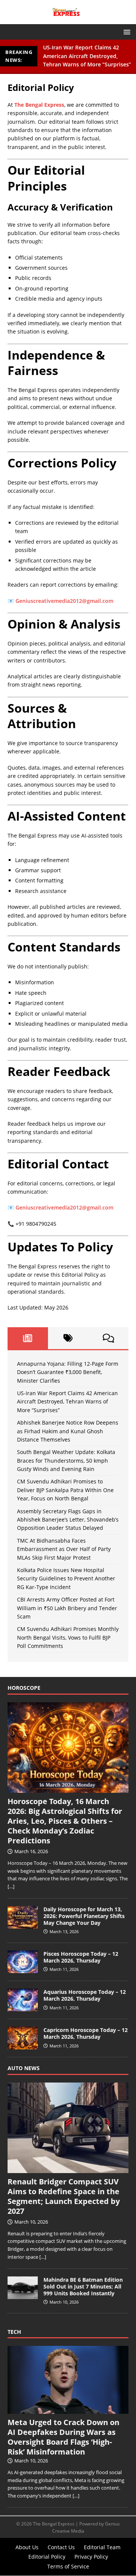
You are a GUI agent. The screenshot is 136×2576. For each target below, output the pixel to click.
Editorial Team (102, 2547)
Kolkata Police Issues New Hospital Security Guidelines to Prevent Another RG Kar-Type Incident (66, 1578)
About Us (27, 2547)
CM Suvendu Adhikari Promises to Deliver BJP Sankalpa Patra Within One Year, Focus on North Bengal (65, 1490)
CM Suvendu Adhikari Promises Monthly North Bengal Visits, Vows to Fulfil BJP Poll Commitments (68, 1637)
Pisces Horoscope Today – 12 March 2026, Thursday (81, 1957)
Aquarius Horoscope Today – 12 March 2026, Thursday (85, 1995)
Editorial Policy (47, 2557)
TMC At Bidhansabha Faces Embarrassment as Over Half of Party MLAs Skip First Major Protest (64, 1549)
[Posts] (28, 1338)
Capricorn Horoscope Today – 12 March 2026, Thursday (86, 2033)
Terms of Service (68, 2566)
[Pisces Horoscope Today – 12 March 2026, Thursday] (23, 1969)
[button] (126, 32)
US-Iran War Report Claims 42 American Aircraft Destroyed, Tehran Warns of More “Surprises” (87, 56)
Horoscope (24, 1688)
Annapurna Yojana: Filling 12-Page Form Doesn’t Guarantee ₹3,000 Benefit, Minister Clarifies (68, 1372)
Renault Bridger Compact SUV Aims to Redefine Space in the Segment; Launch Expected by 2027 (64, 2196)
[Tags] (68, 1338)
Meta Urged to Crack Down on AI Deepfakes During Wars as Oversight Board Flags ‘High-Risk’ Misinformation (63, 2437)
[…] (11, 1886)
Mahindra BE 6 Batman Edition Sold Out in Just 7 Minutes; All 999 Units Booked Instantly (83, 2286)
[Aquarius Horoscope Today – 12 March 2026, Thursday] (23, 2007)
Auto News (24, 2068)
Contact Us (61, 2547)
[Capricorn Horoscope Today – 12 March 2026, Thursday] (23, 2046)
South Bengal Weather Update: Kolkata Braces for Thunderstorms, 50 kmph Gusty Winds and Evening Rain (66, 1460)
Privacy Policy (91, 2557)
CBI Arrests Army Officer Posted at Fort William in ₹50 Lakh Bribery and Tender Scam (67, 1608)
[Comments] (108, 1338)
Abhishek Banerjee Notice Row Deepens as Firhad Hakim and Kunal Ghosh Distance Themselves (68, 1431)
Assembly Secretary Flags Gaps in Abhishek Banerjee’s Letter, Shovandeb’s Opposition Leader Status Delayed (68, 1520)
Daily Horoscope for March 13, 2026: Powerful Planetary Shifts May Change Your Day (84, 1916)
